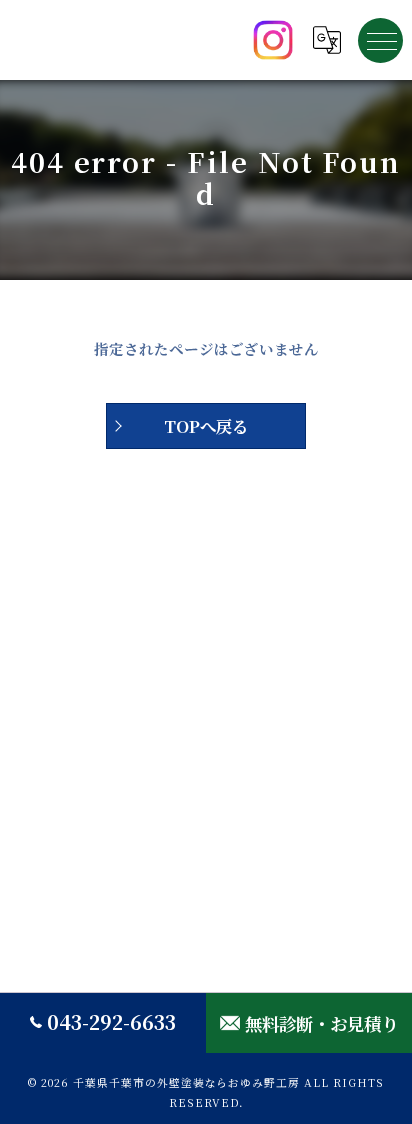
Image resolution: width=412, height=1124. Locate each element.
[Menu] (381, 40)
